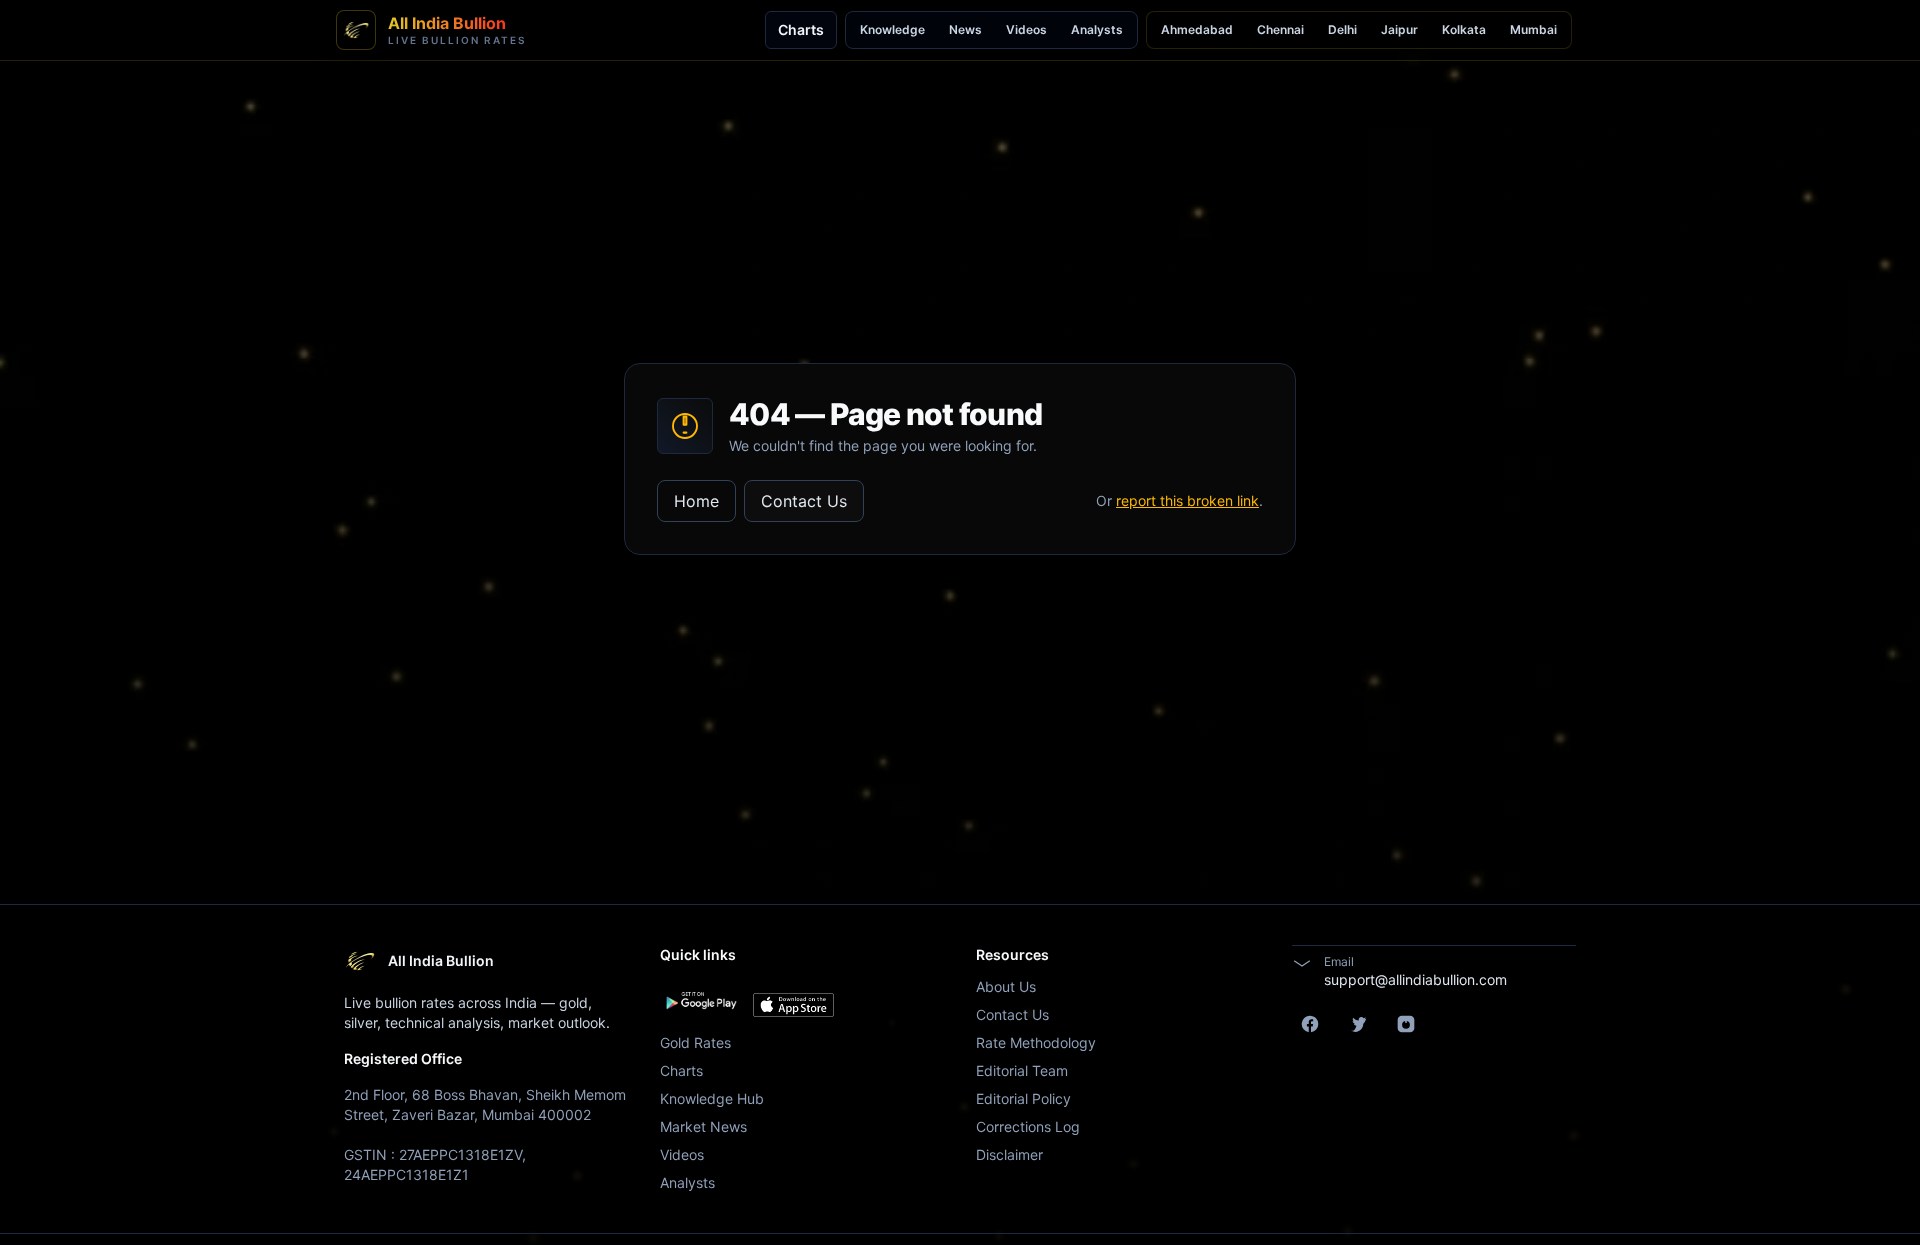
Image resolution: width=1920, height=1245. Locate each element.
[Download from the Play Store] (700, 1001)
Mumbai (1533, 29)
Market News (703, 1126)
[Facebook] (1310, 1024)
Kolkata (1464, 29)
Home (696, 501)
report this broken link (1187, 500)
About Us (1006, 986)
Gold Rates (695, 1042)
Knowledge (892, 29)
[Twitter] (1358, 1024)
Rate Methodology (1036, 1042)
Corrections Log (1028, 1126)
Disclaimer (1009, 1154)
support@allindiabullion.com (1415, 979)
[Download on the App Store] (793, 1005)
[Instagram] (1406, 1024)
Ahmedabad (1197, 29)
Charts (801, 29)
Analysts (1097, 29)
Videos (1026, 29)
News (965, 29)
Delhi (1342, 29)
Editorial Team (1022, 1070)
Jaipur (1399, 29)
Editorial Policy (1023, 1098)
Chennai (1280, 29)
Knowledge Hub (712, 1098)
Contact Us (804, 501)
